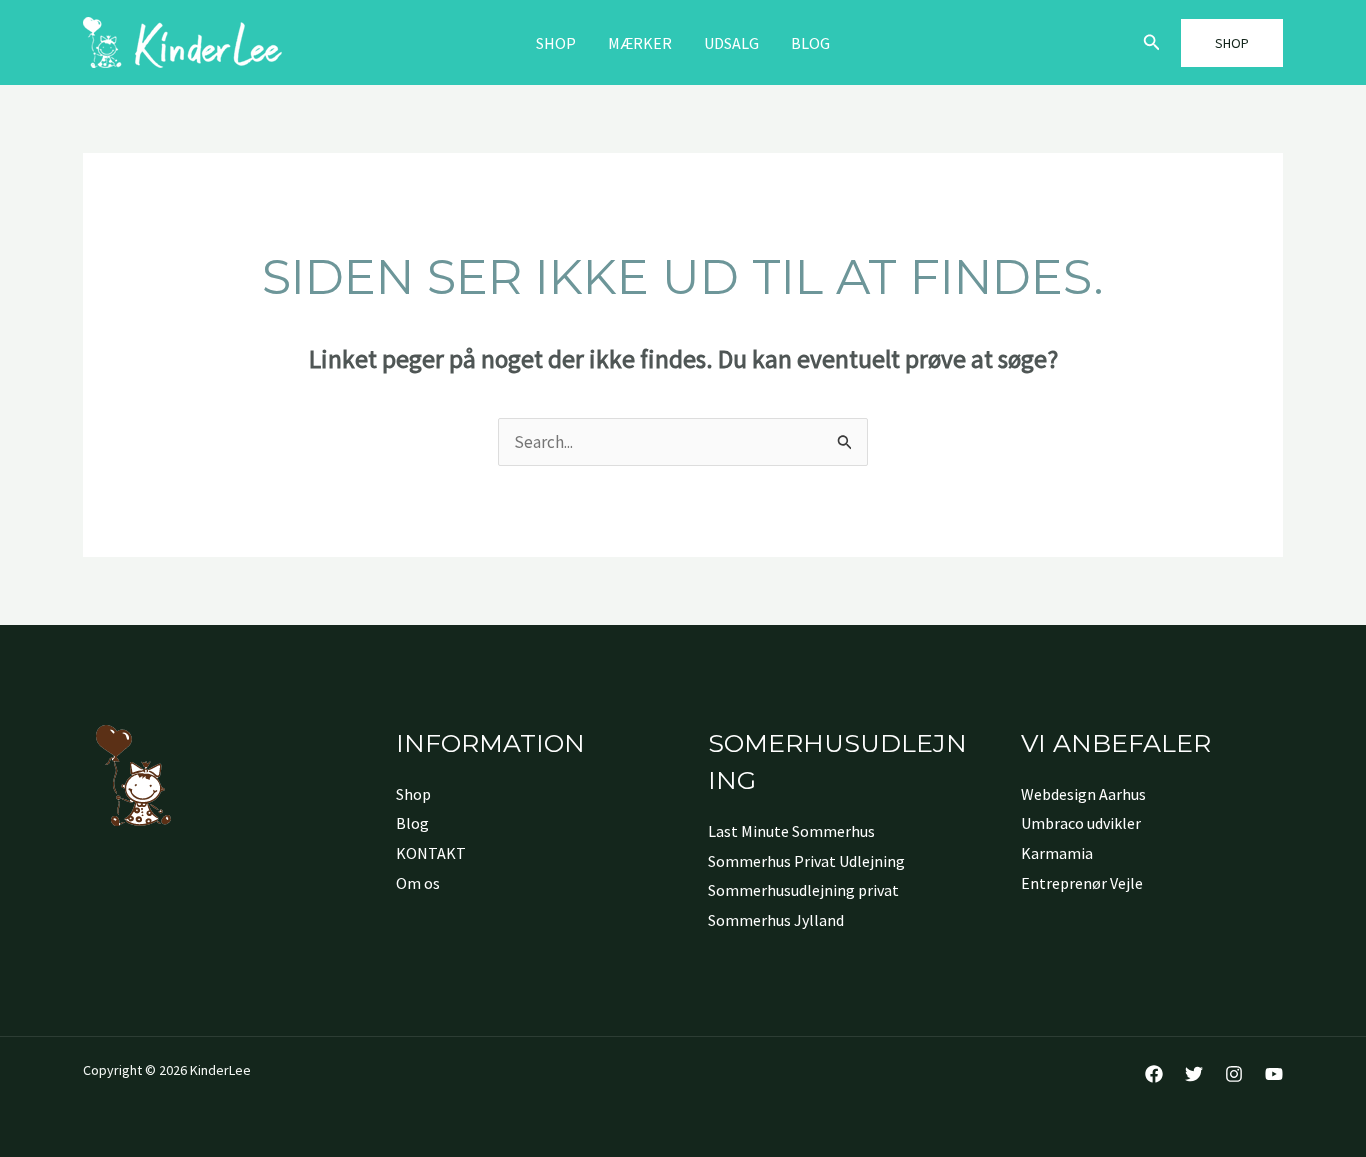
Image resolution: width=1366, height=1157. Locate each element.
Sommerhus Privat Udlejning (806, 861)
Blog (810, 43)
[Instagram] (1234, 1074)
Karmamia (1057, 853)
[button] (1152, 43)
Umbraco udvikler (1081, 823)
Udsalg (731, 43)
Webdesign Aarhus (1083, 794)
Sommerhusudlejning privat (803, 890)
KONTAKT (431, 853)
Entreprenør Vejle (1082, 883)
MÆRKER (640, 43)
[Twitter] (1194, 1074)
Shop (556, 43)
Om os (418, 883)
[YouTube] (1274, 1074)
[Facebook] (1154, 1074)
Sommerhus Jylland (776, 920)
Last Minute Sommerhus (791, 831)
